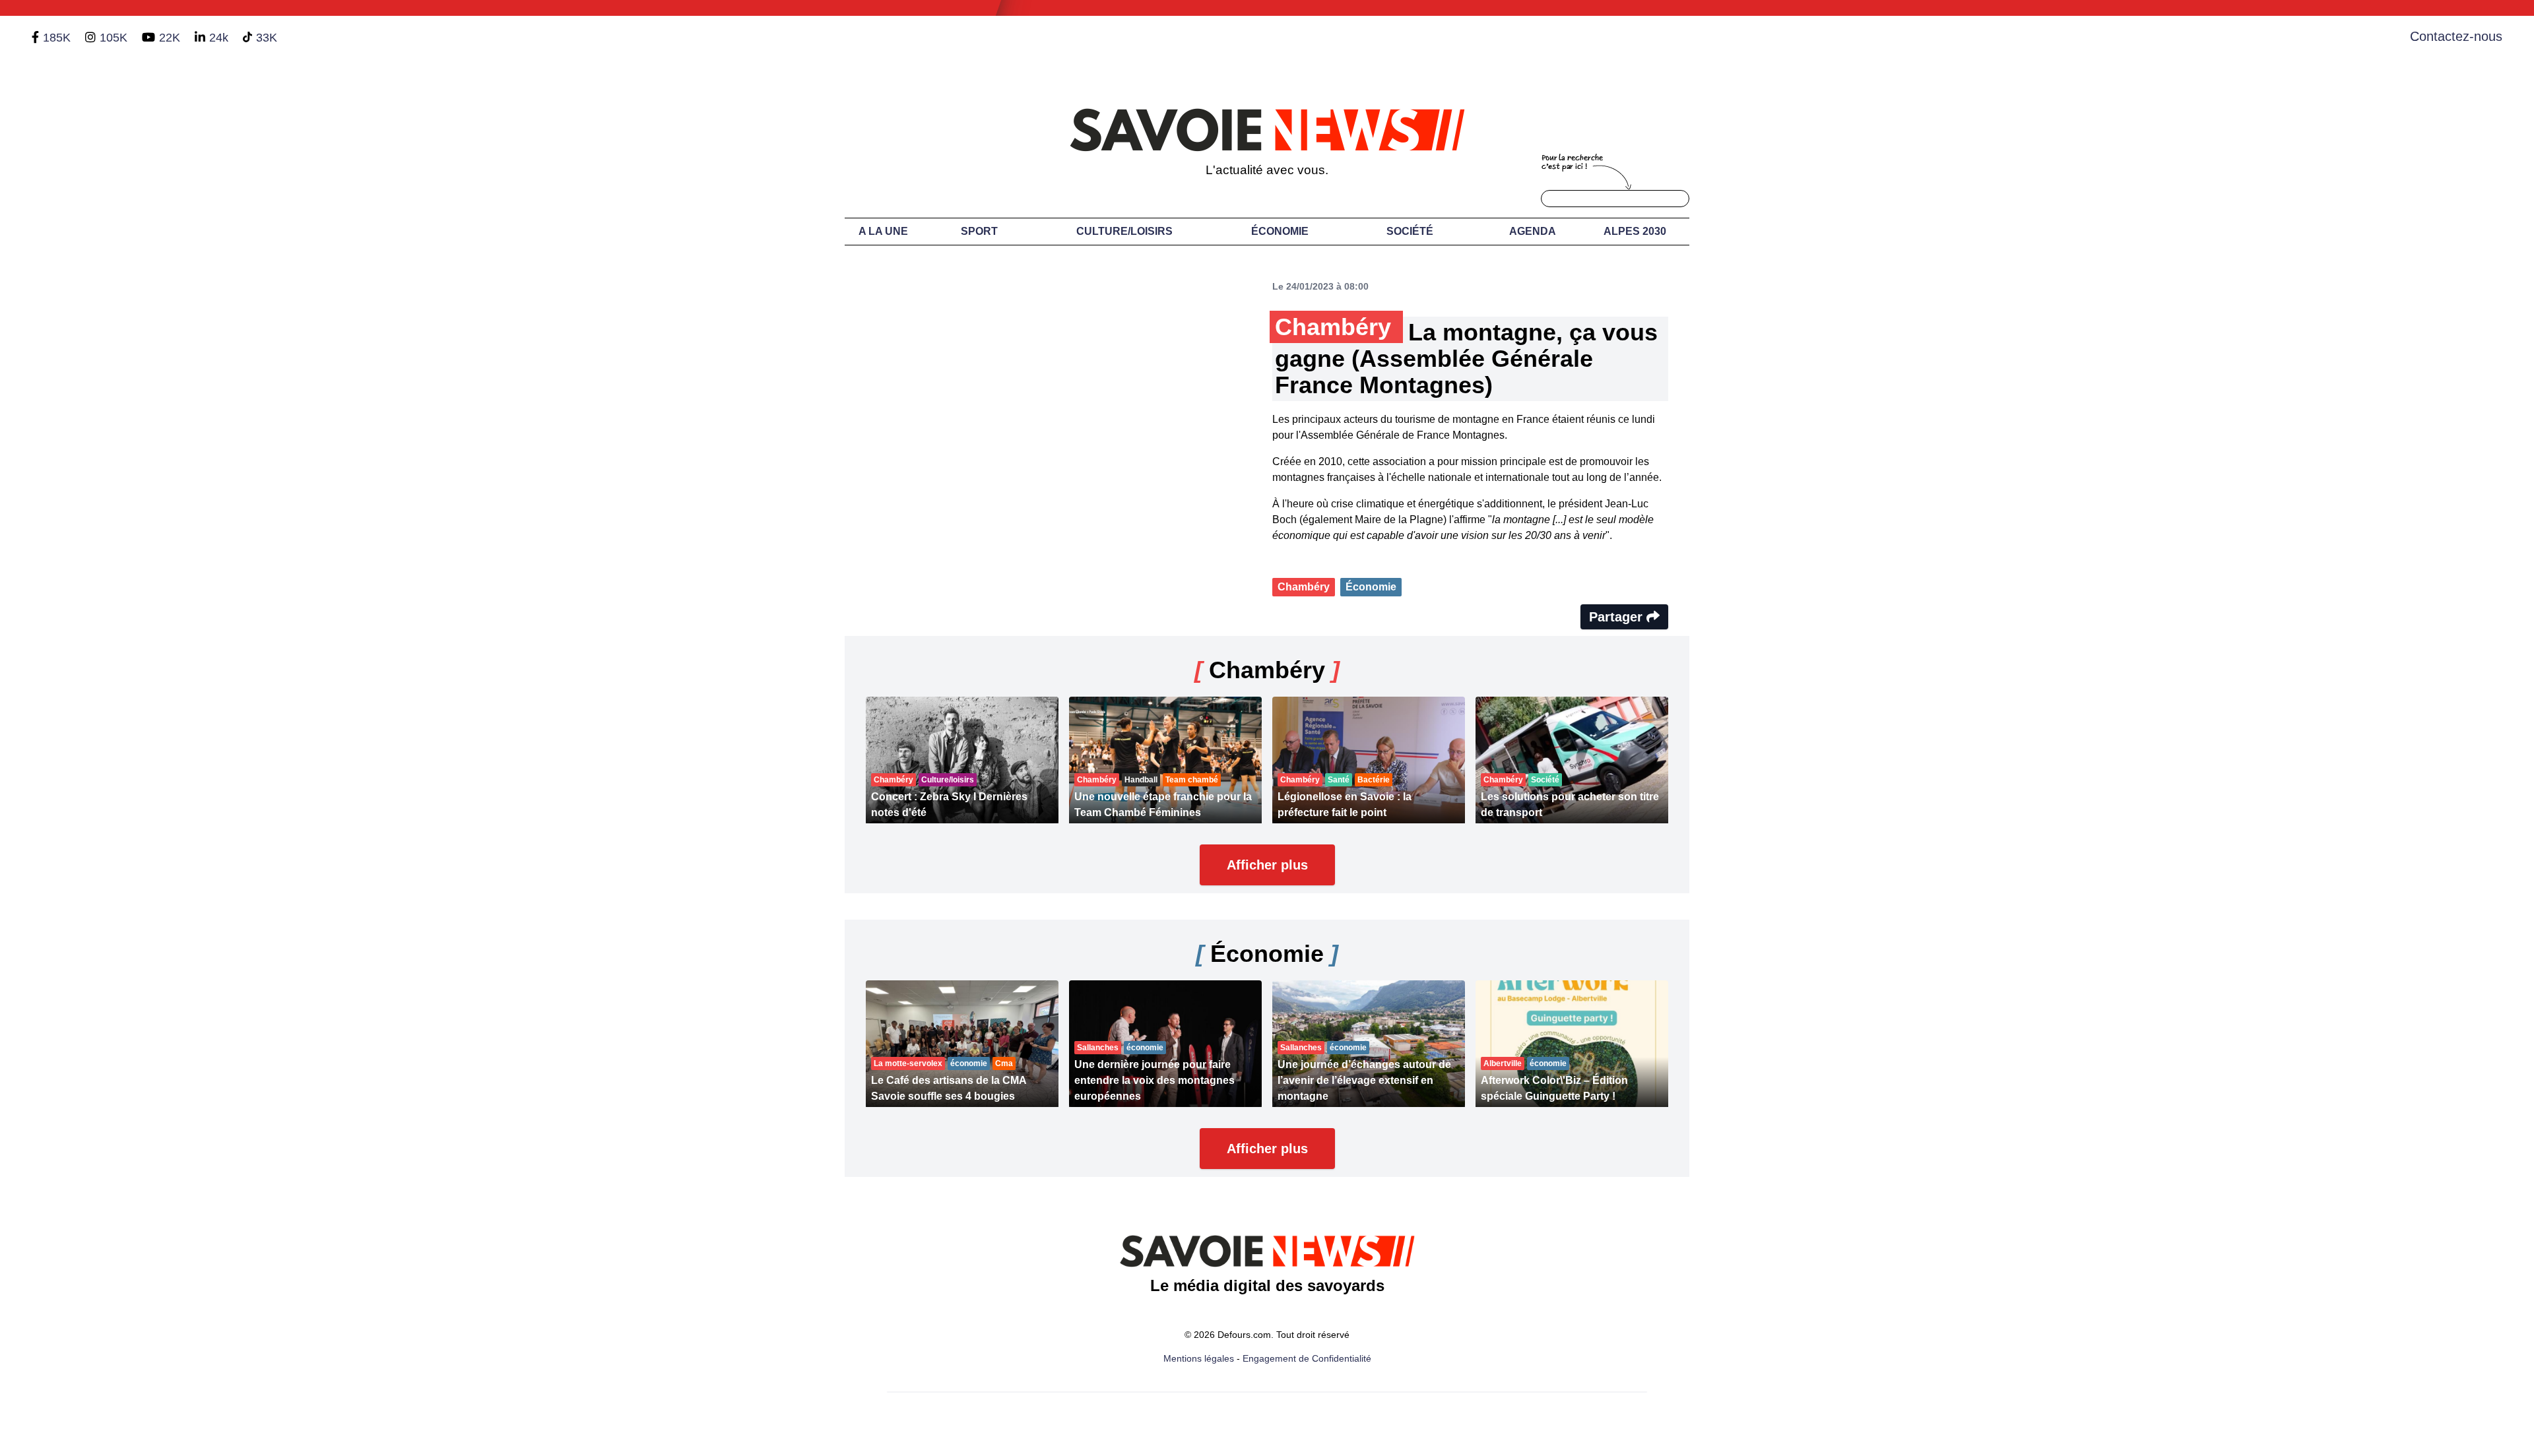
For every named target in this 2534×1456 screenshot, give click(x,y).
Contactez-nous (2456, 36)
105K (114, 38)
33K (267, 38)
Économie (1280, 231)
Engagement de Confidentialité (1307, 1358)
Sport (979, 231)
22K (170, 38)
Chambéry (1304, 587)
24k (219, 38)
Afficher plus (1267, 865)
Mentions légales (1199, 1358)
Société (1410, 231)
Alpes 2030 (1635, 231)
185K (57, 38)
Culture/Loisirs (1124, 231)
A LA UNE (883, 231)
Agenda (1533, 231)
